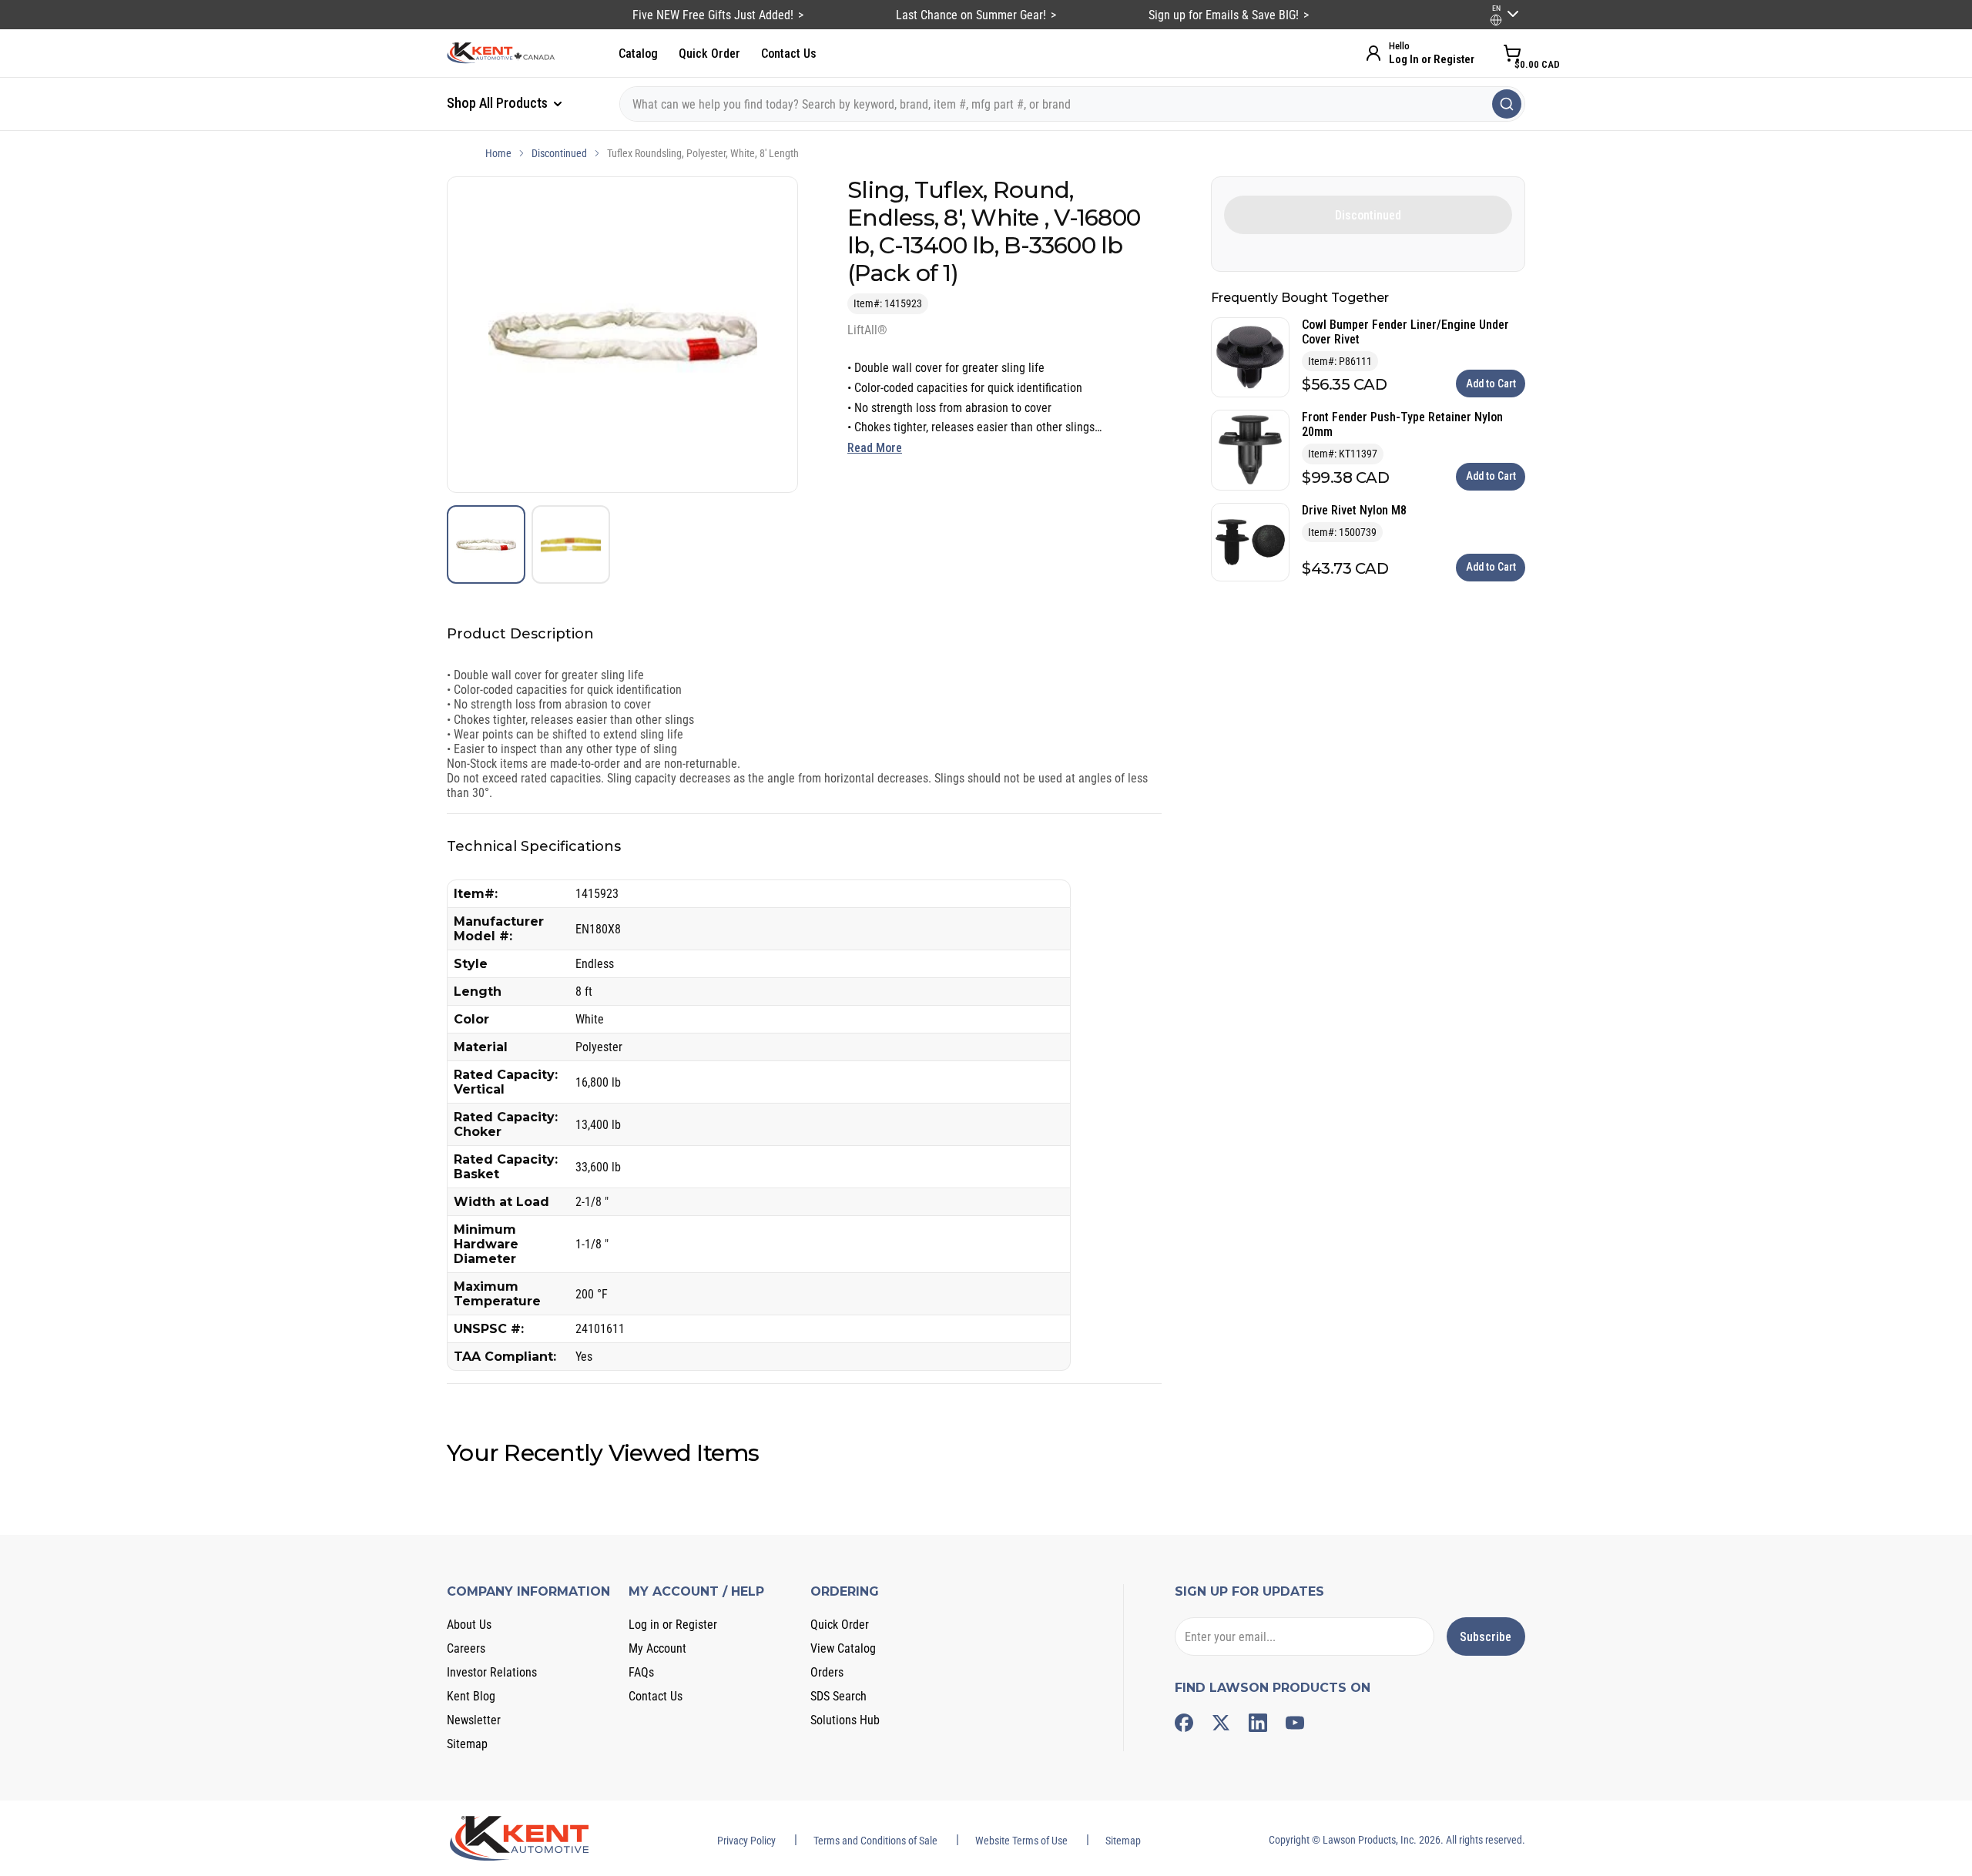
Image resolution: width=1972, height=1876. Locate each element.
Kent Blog (471, 1696)
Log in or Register (673, 1625)
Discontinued (559, 153)
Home (498, 153)
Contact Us (789, 54)
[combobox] (1072, 104)
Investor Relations (492, 1672)
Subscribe (1486, 1637)
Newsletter (474, 1720)
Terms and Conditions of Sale (875, 1841)
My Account (657, 1648)
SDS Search (838, 1696)
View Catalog (843, 1648)
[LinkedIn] (1258, 1723)
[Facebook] (1184, 1723)
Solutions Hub (845, 1720)
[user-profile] (1496, 20)
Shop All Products (499, 103)
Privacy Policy (746, 1841)
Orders (827, 1672)
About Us (469, 1625)
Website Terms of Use (1021, 1841)
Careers (466, 1648)
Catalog (638, 54)
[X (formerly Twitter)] (1221, 1723)
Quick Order (709, 54)
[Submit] (1507, 104)
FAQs (641, 1672)
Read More (875, 448)
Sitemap (467, 1744)
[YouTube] (1295, 1723)
